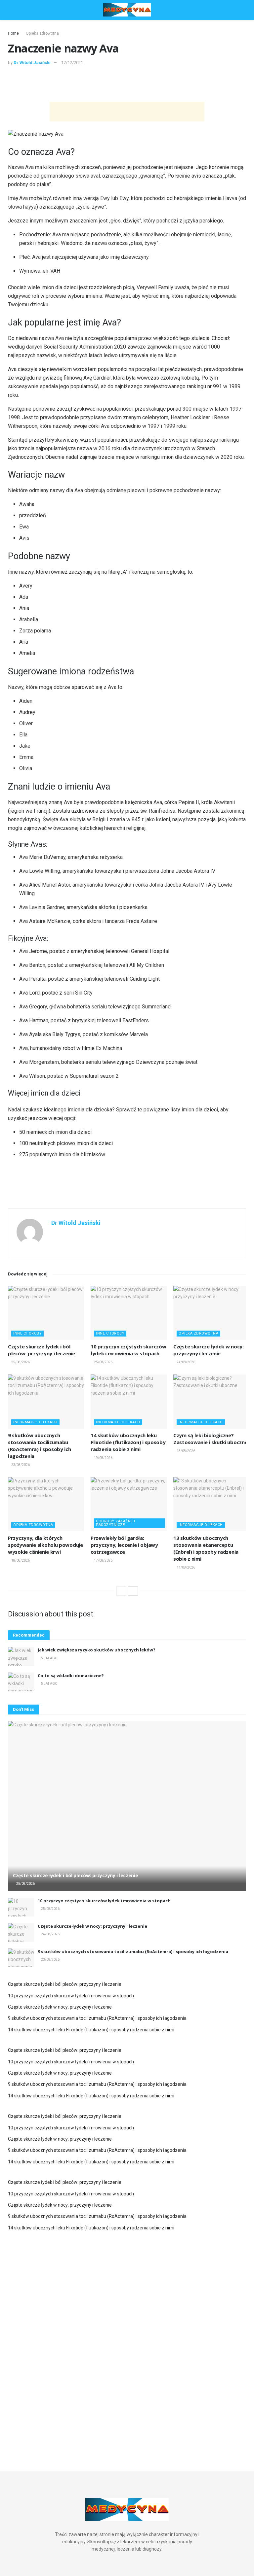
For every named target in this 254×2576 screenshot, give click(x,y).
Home (13, 33)
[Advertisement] (127, 83)
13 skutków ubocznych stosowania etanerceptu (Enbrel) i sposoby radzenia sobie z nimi (206, 1548)
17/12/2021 (72, 63)
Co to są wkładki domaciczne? (71, 1676)
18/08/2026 (186, 1451)
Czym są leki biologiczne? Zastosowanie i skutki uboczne (210, 1439)
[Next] (133, 1591)
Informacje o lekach (35, 1422)
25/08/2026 (20, 1362)
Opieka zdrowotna (42, 33)
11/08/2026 (186, 1567)
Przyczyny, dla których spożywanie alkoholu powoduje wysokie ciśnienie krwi (45, 1545)
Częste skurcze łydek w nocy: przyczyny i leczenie (209, 1350)
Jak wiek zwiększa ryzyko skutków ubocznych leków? (97, 1650)
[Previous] (121, 1591)
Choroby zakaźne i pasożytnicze (116, 1523)
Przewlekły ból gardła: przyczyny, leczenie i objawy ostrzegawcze (124, 1545)
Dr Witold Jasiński (32, 63)
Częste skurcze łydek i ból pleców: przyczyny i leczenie (42, 1350)
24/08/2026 (186, 1362)
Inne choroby (27, 1333)
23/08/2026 (20, 1465)
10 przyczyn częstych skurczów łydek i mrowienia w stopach (128, 1350)
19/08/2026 (103, 1458)
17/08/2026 (103, 1560)
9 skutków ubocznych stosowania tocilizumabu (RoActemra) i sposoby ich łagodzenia (40, 1446)
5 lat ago (49, 1658)
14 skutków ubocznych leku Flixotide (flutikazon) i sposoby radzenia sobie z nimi (128, 1442)
